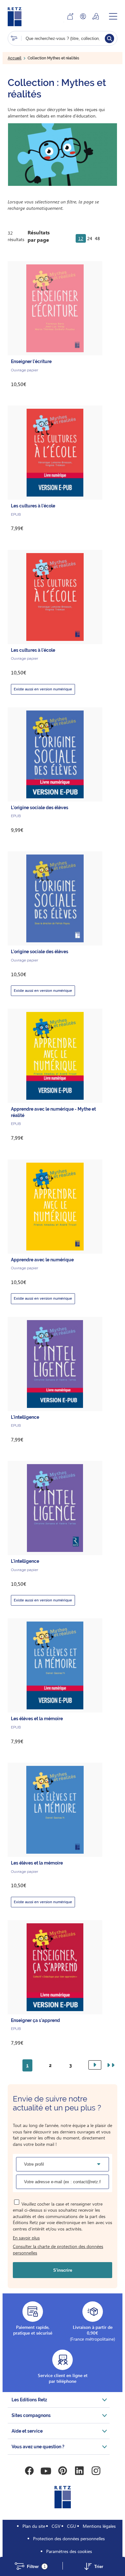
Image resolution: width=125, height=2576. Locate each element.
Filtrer (36, 2567)
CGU (72, 2526)
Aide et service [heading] (27, 2431)
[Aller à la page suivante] (95, 2065)
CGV (56, 2526)
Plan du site (34, 2526)
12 (81, 238)
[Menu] (113, 16)
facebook (29, 2471)
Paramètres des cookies (69, 2551)
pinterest (63, 2471)
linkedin (79, 2471)
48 (97, 238)
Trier (99, 2567)
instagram (96, 2471)
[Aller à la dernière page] (110, 2065)
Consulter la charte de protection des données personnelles (58, 2249)
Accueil (15, 58)
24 (90, 238)
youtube (46, 2471)
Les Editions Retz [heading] (29, 2400)
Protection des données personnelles (69, 2538)
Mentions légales (99, 2526)
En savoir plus (26, 2238)
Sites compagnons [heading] (31, 2415)
